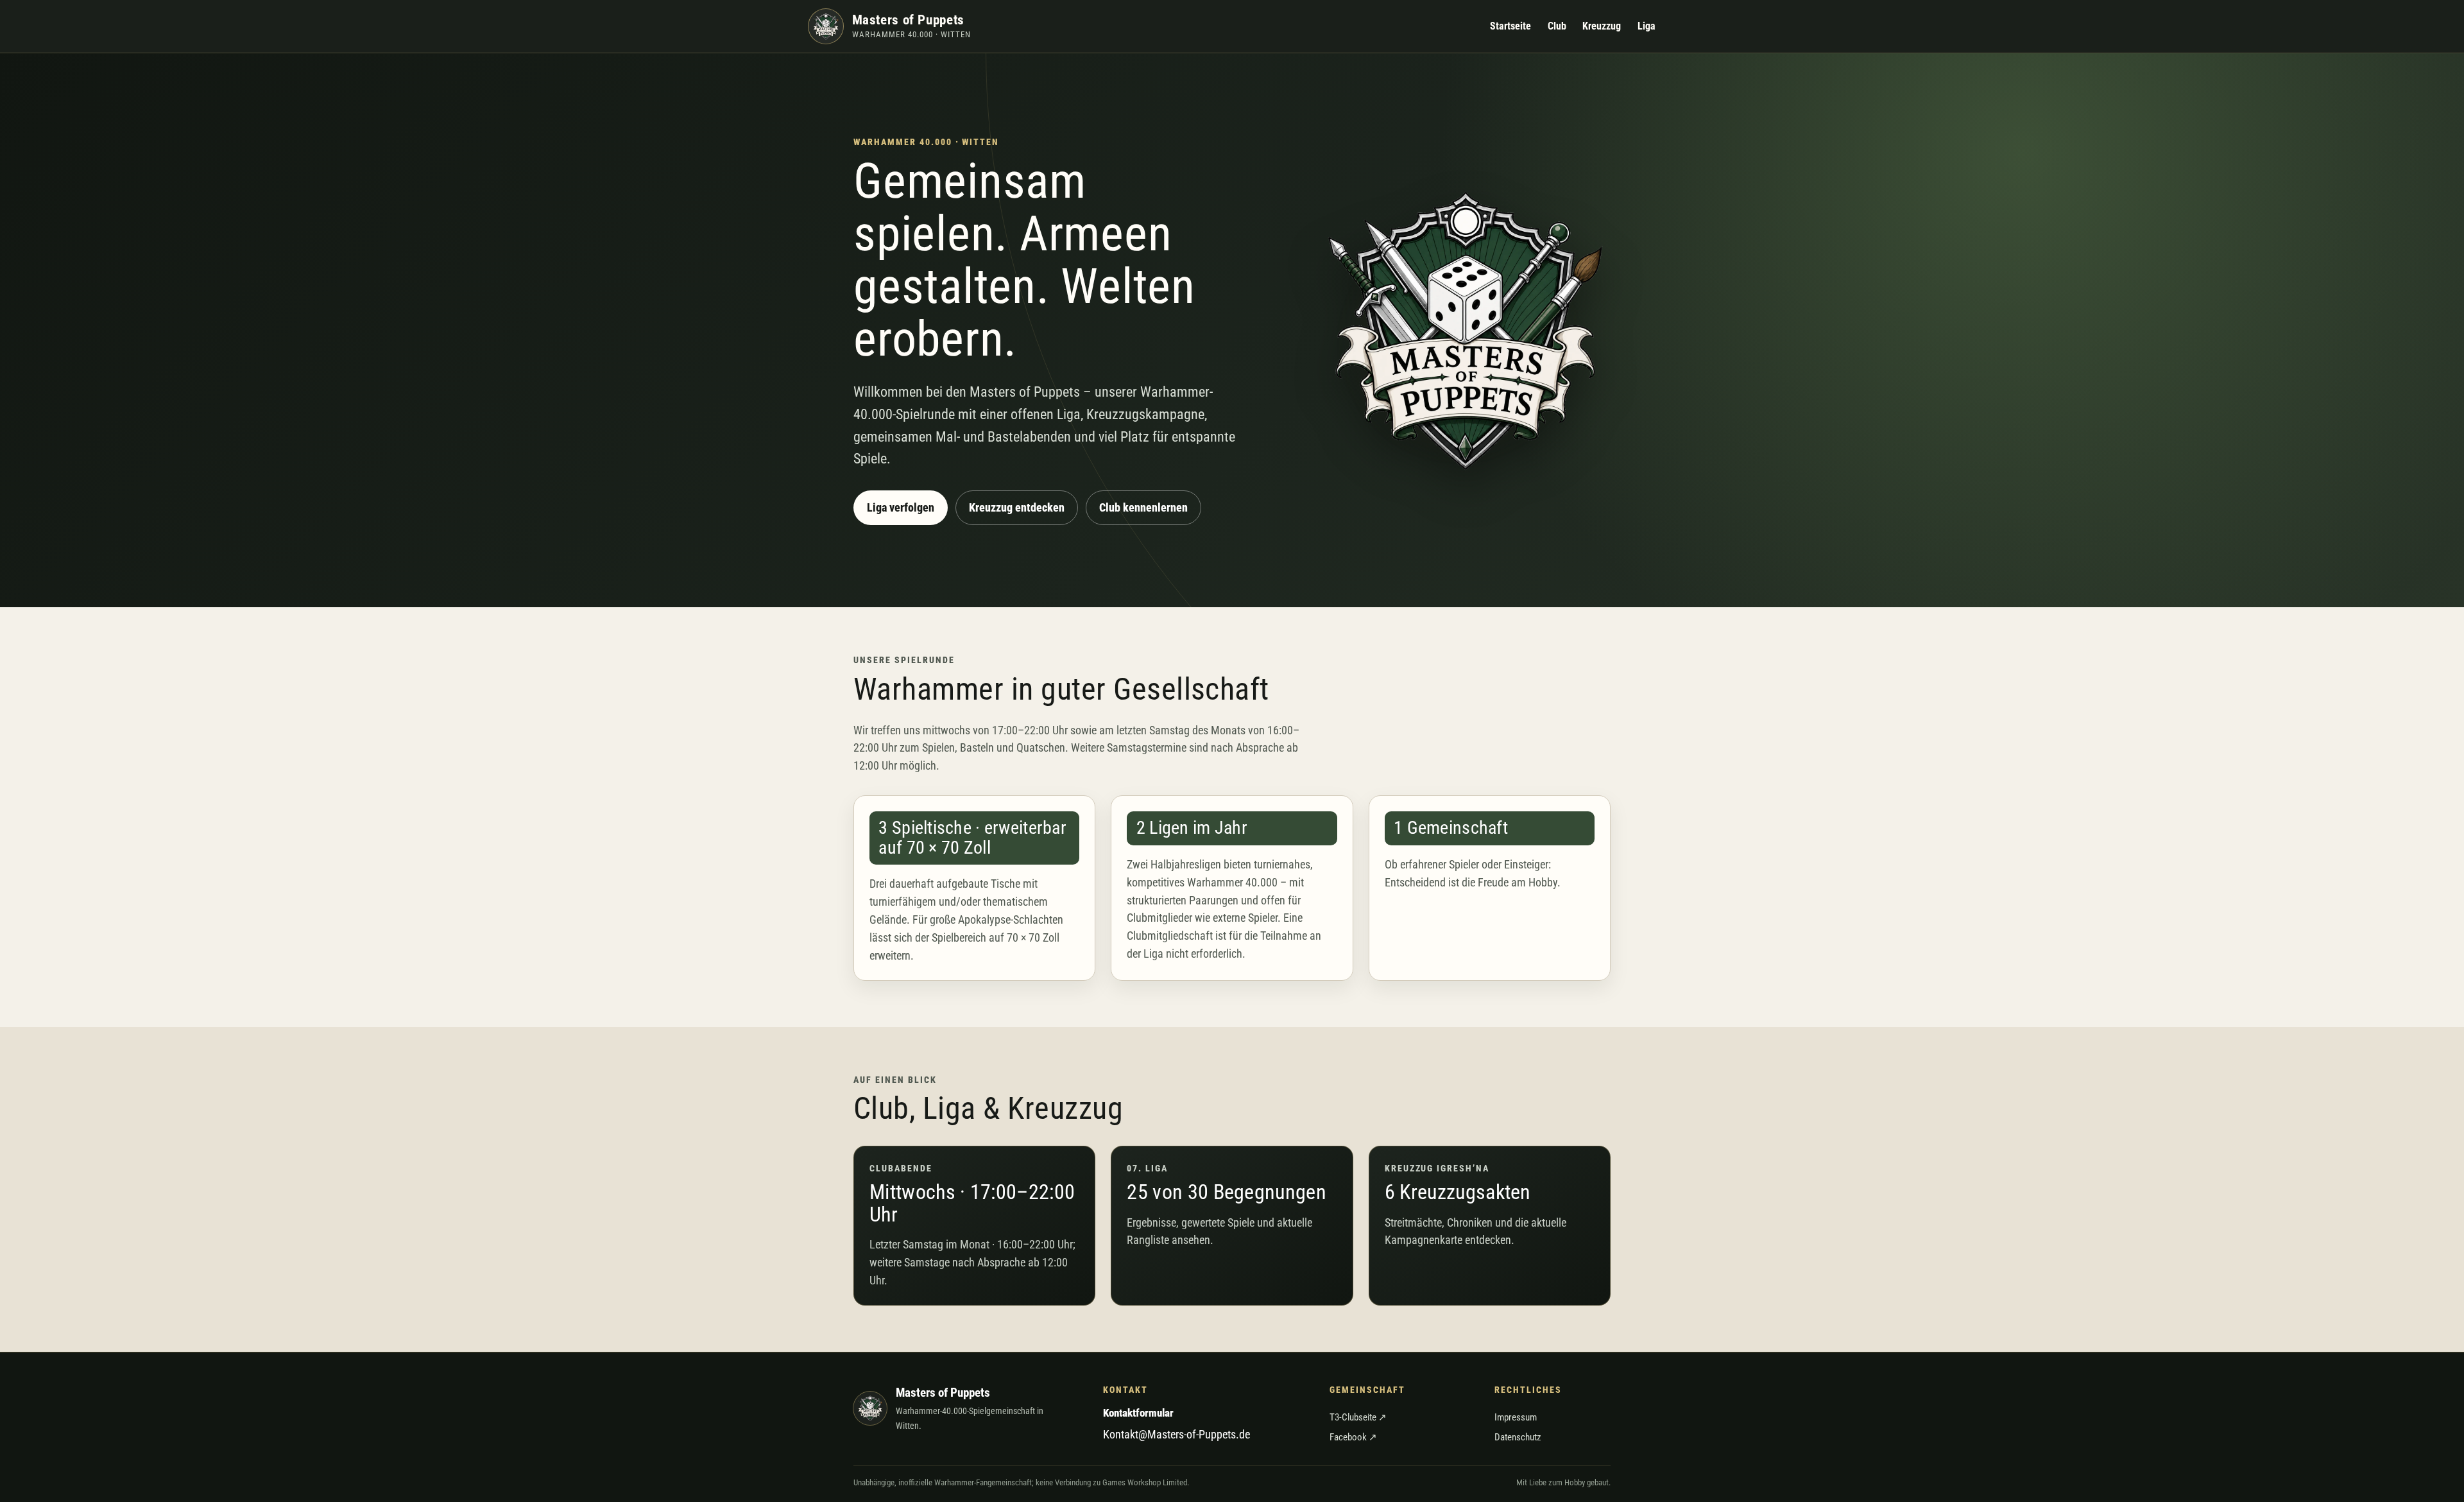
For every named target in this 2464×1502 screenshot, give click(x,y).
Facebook (1353, 1437)
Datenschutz (1518, 1437)
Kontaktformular (1138, 1413)
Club (1557, 26)
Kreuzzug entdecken (1017, 507)
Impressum (1516, 1417)
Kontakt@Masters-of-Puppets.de (1176, 1434)
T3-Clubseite (1358, 1417)
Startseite (1510, 26)
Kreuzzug (1602, 26)
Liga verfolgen (901, 507)
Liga (1647, 26)
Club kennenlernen (1143, 507)
